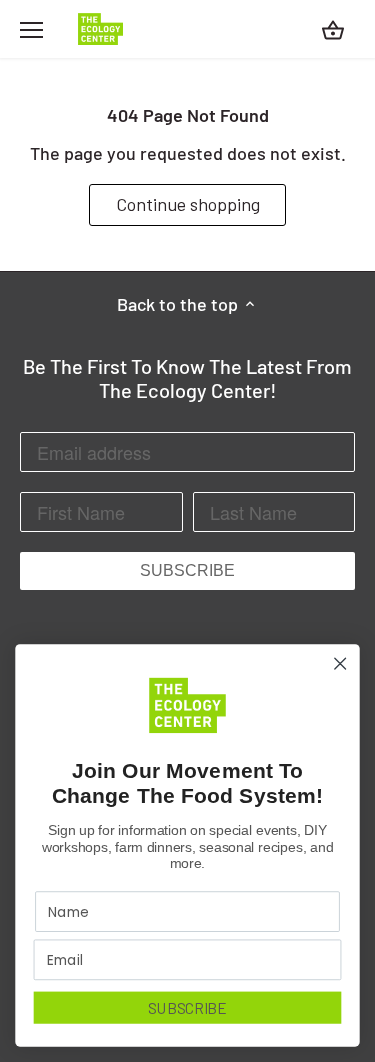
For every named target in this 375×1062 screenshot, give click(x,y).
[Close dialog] (340, 663)
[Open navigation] (31, 30)
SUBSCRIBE (187, 570)
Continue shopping (188, 204)
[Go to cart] (333, 29)
